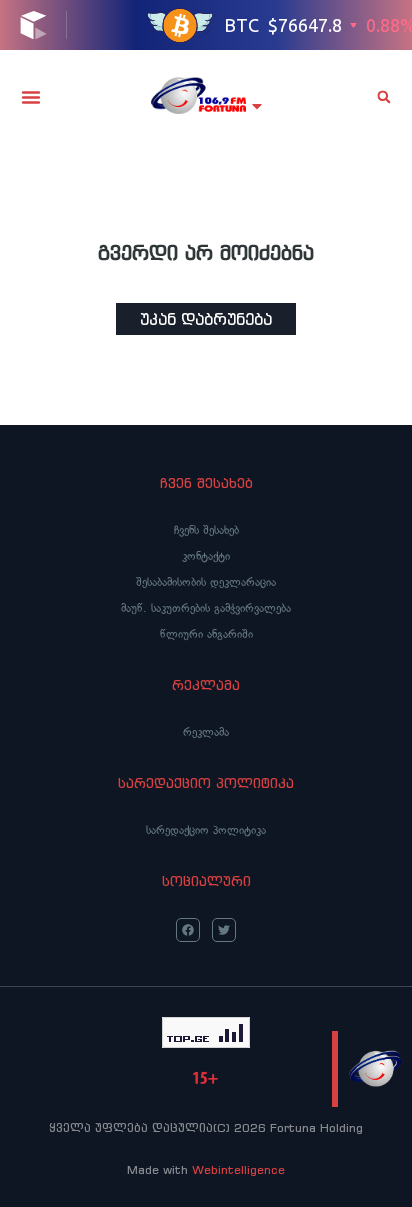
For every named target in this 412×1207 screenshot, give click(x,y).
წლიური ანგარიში (206, 634)
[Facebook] (188, 930)
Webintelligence (238, 1169)
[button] (31, 97)
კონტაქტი (206, 556)
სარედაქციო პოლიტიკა (206, 830)
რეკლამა (206, 732)
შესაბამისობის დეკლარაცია (206, 582)
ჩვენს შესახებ (206, 530)
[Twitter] (224, 930)
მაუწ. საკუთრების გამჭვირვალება (206, 608)
